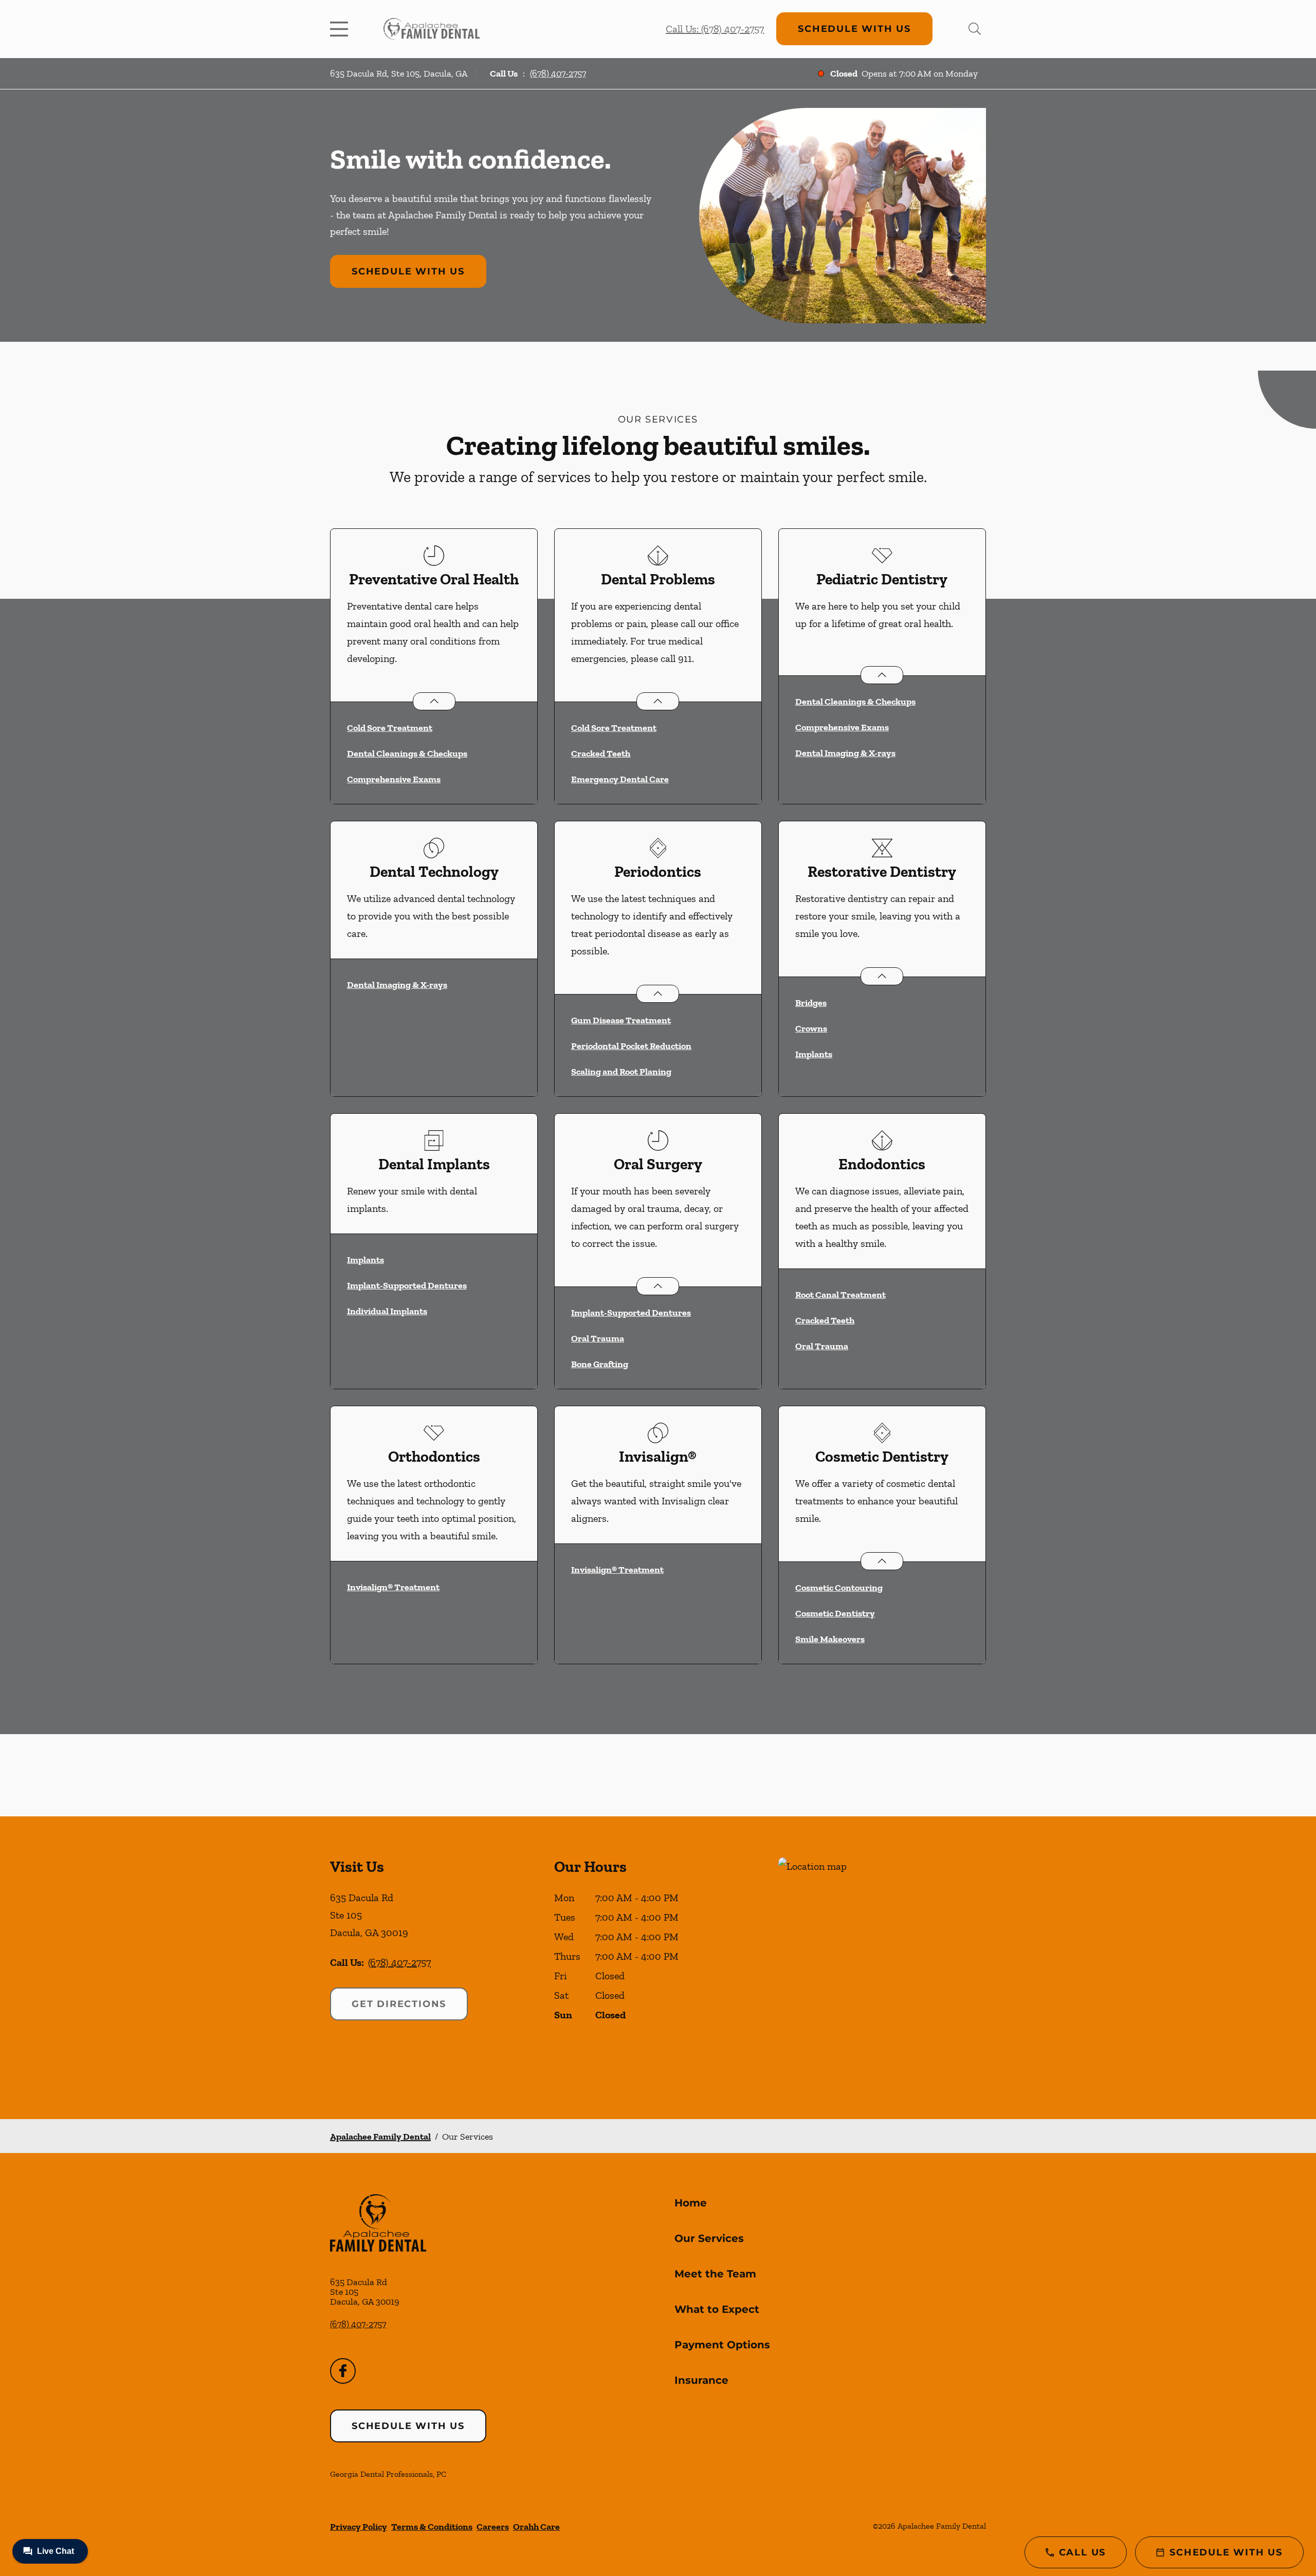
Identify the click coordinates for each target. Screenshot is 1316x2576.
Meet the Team (715, 2274)
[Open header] (341, 29)
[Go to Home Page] (432, 29)
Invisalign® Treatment (393, 1587)
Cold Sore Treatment (390, 728)
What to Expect (717, 2309)
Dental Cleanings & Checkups (407, 753)
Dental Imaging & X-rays (845, 753)
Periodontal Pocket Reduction (631, 1046)
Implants (814, 1054)
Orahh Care (536, 2527)
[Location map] (882, 1968)
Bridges (811, 1003)
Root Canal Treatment (840, 1295)
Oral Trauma (598, 1338)
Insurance (701, 2380)
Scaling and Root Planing (621, 1072)
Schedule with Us (854, 29)
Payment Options (722, 2345)
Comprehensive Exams (394, 779)
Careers (493, 2527)
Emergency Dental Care (620, 779)
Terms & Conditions (432, 2527)
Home (691, 2203)
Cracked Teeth (601, 753)
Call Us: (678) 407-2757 (715, 29)
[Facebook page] (343, 2371)
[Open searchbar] (975, 29)
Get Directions (399, 2004)
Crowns (811, 1028)
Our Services (709, 2238)
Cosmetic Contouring (839, 1588)
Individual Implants (387, 1311)
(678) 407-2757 (558, 73)
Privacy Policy (359, 2527)
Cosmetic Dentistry (835, 1613)
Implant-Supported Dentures (407, 1285)
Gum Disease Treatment (621, 1020)
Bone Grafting (600, 1364)
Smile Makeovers (830, 1639)
